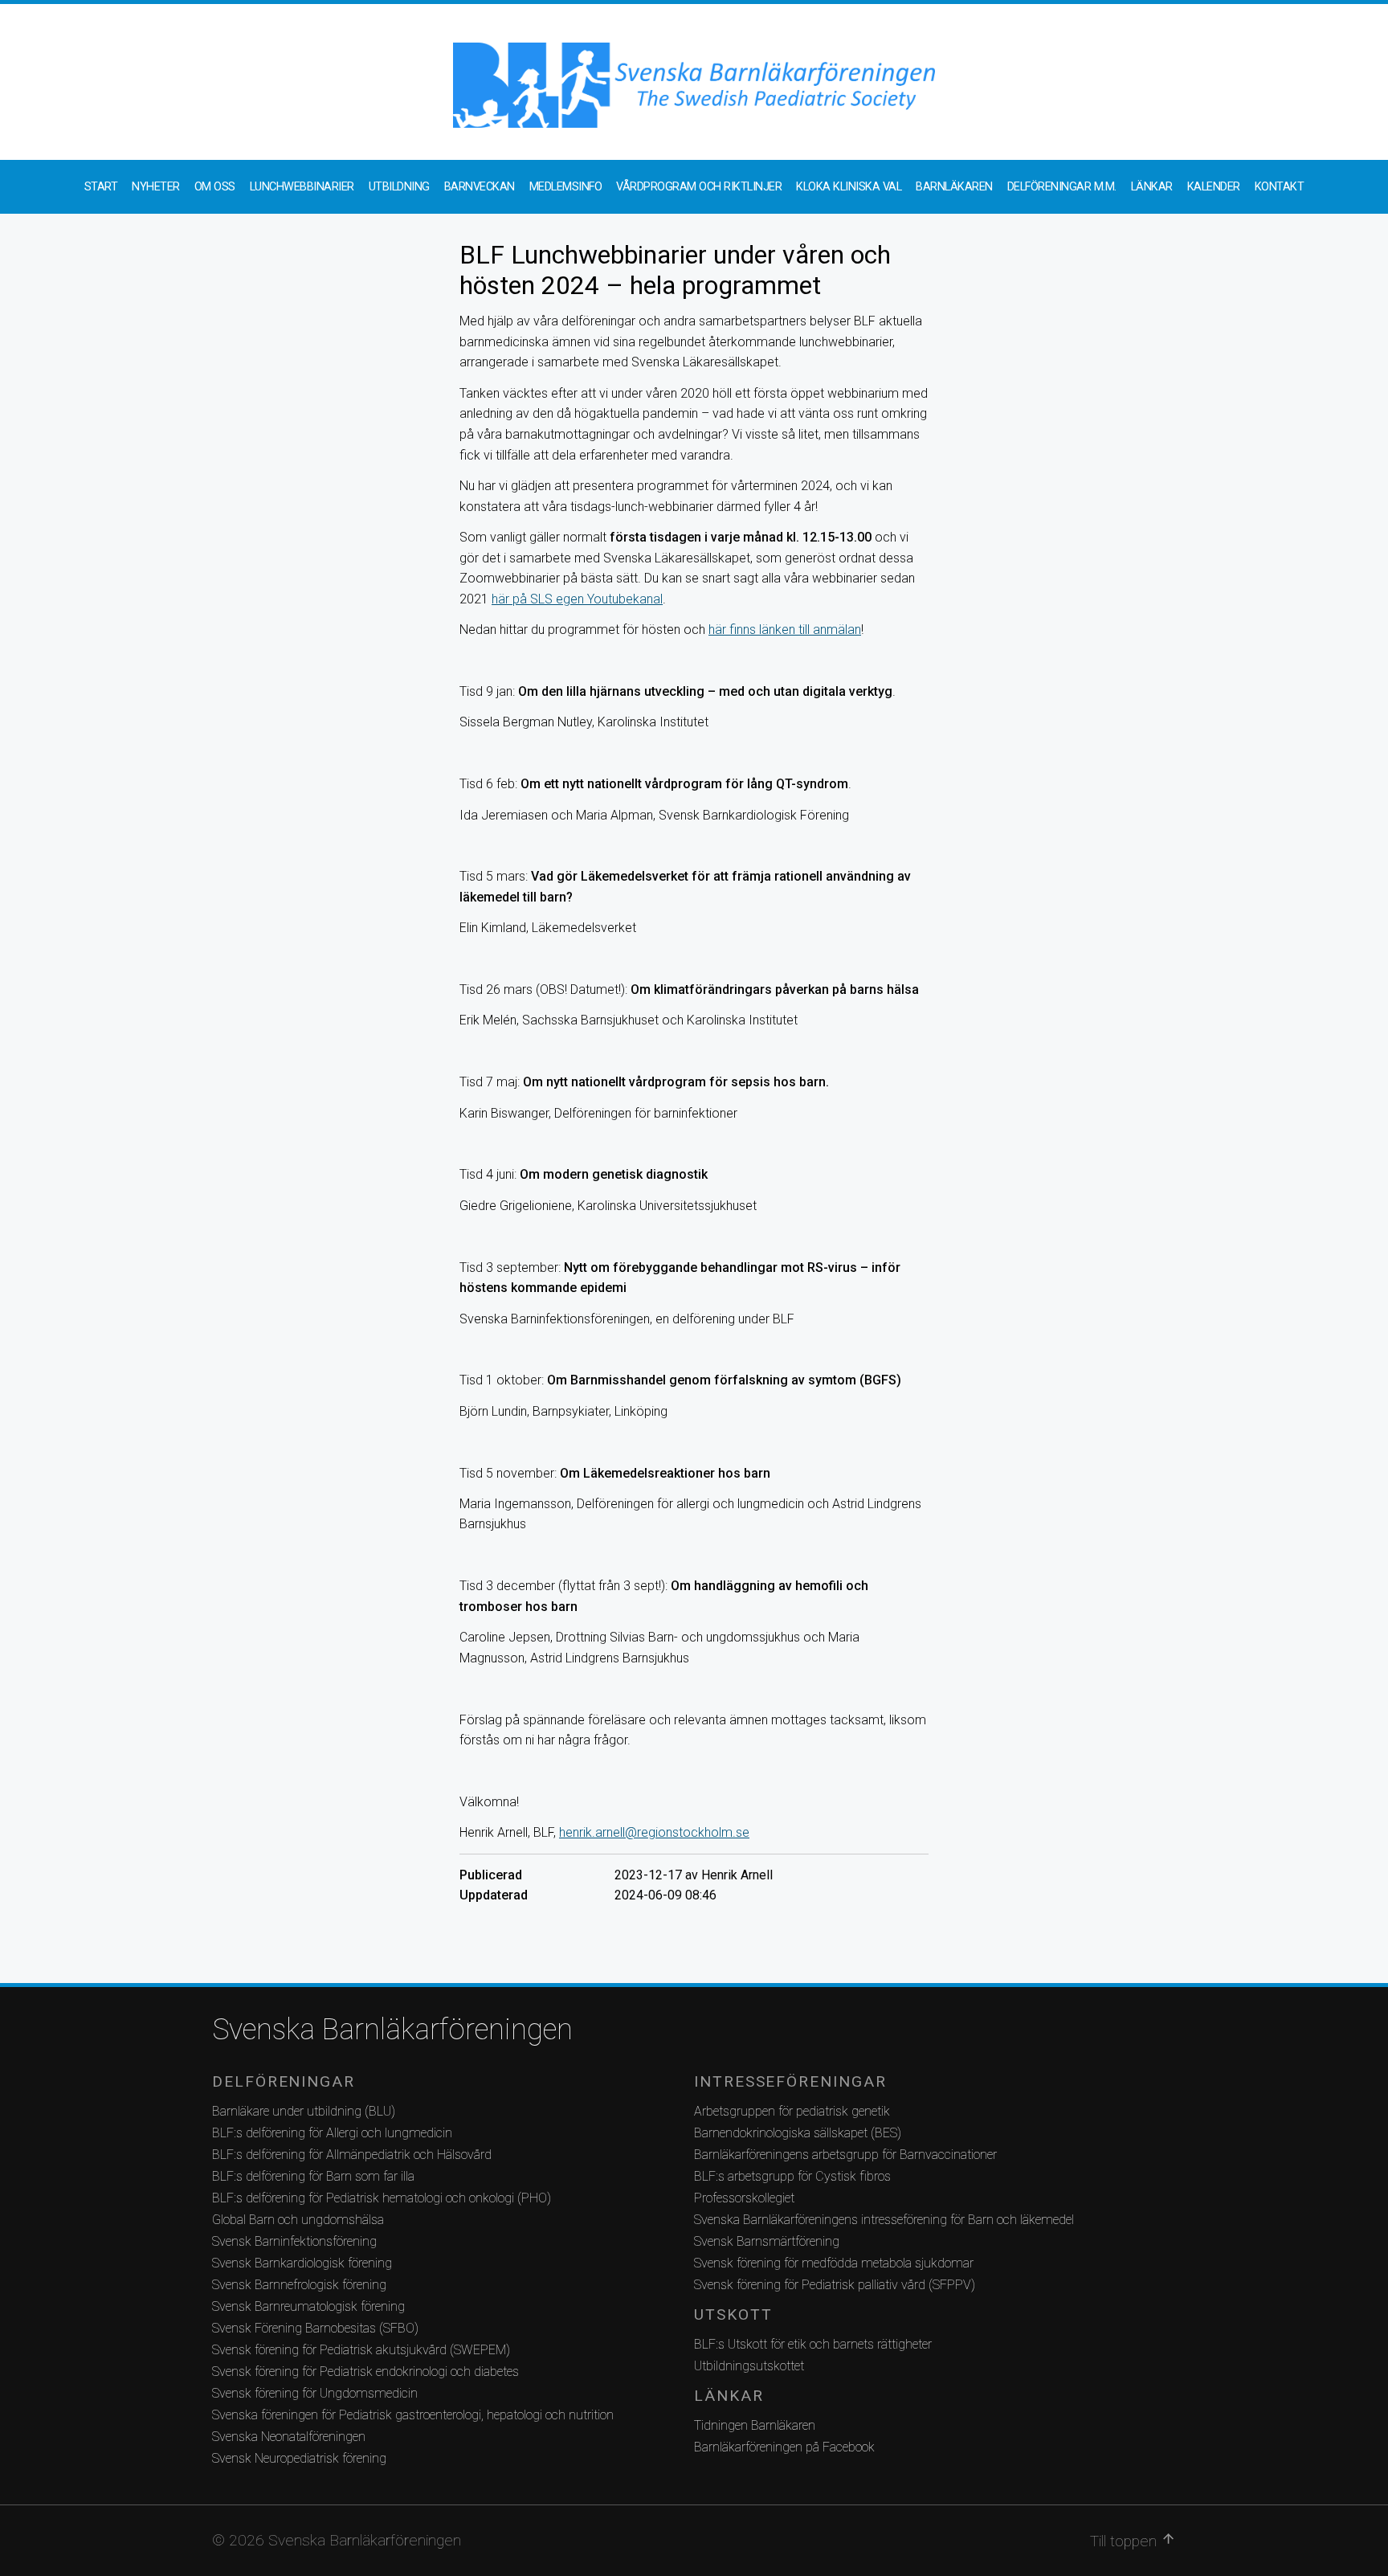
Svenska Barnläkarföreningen (392, 2030)
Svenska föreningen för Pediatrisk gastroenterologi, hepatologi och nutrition (413, 2415)
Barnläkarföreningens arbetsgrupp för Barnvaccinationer (845, 2155)
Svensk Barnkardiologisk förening (302, 2263)
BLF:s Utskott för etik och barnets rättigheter (813, 2344)
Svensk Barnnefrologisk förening (299, 2285)
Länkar (1152, 187)
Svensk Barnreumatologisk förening (308, 2306)
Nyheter (156, 187)
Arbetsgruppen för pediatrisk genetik (792, 2111)
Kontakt (1280, 187)
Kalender (1214, 187)
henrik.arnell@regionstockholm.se (654, 1832)
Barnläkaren (954, 187)
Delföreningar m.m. (1062, 187)
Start (101, 187)
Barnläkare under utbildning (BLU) (304, 2111)
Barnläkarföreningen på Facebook (784, 2447)
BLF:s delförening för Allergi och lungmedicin (332, 2133)
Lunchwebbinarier (302, 187)
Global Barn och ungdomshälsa (298, 2220)
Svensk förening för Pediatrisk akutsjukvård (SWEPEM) (361, 2350)
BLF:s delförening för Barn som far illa (313, 2176)
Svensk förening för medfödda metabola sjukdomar (834, 2263)
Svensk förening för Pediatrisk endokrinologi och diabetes (365, 2372)
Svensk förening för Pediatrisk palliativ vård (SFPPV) (835, 2285)
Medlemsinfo (566, 187)
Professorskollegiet (744, 2198)
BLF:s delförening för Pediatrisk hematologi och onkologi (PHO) (382, 2198)
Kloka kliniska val (849, 187)
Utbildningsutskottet (749, 2366)
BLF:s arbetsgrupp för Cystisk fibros (792, 2176)
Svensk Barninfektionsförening (294, 2241)
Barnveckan (480, 187)
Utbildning (399, 187)
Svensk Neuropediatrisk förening (299, 2458)
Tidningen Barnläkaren (755, 2425)
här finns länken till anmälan (785, 630)
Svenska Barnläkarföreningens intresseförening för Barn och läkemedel (884, 2220)
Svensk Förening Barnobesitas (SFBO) (315, 2328)
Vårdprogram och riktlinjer (699, 187)
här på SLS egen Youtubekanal (577, 599)
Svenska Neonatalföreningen (289, 2437)
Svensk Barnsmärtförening (767, 2241)
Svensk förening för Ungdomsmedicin (315, 2393)
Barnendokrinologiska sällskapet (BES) (798, 2133)
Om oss (215, 187)
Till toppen (1133, 2541)
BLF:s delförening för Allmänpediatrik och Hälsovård (352, 2155)
